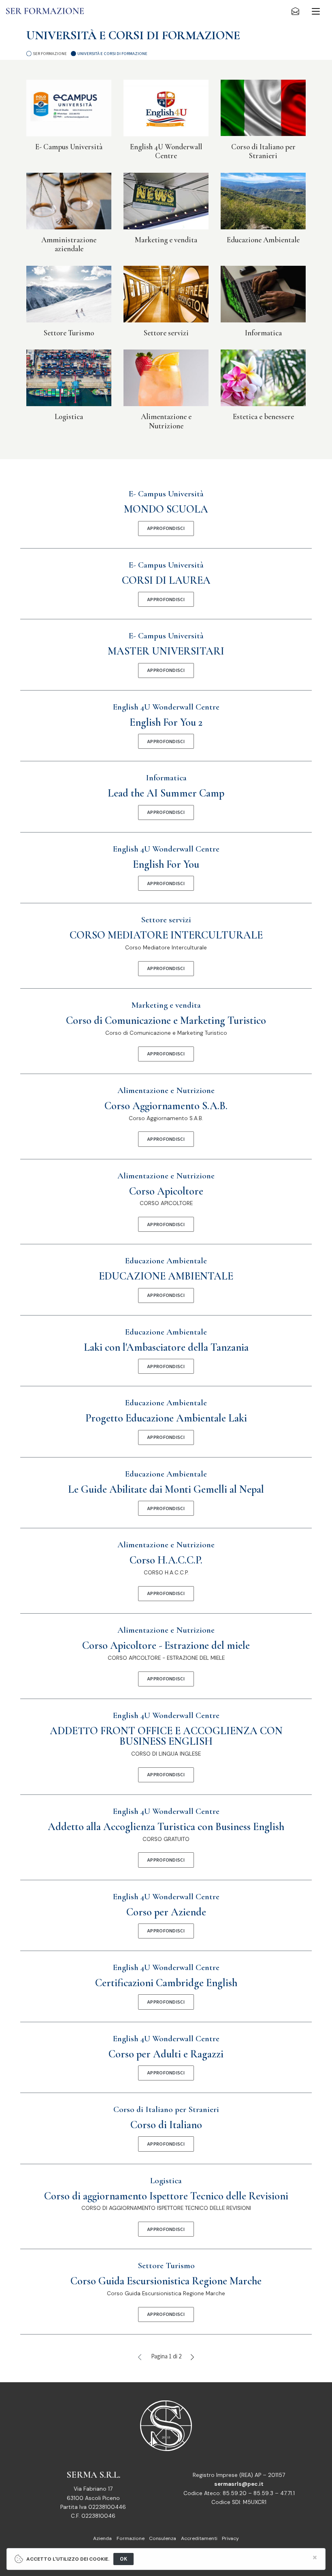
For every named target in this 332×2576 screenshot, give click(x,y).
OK (123, 2559)
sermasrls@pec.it (239, 2484)
